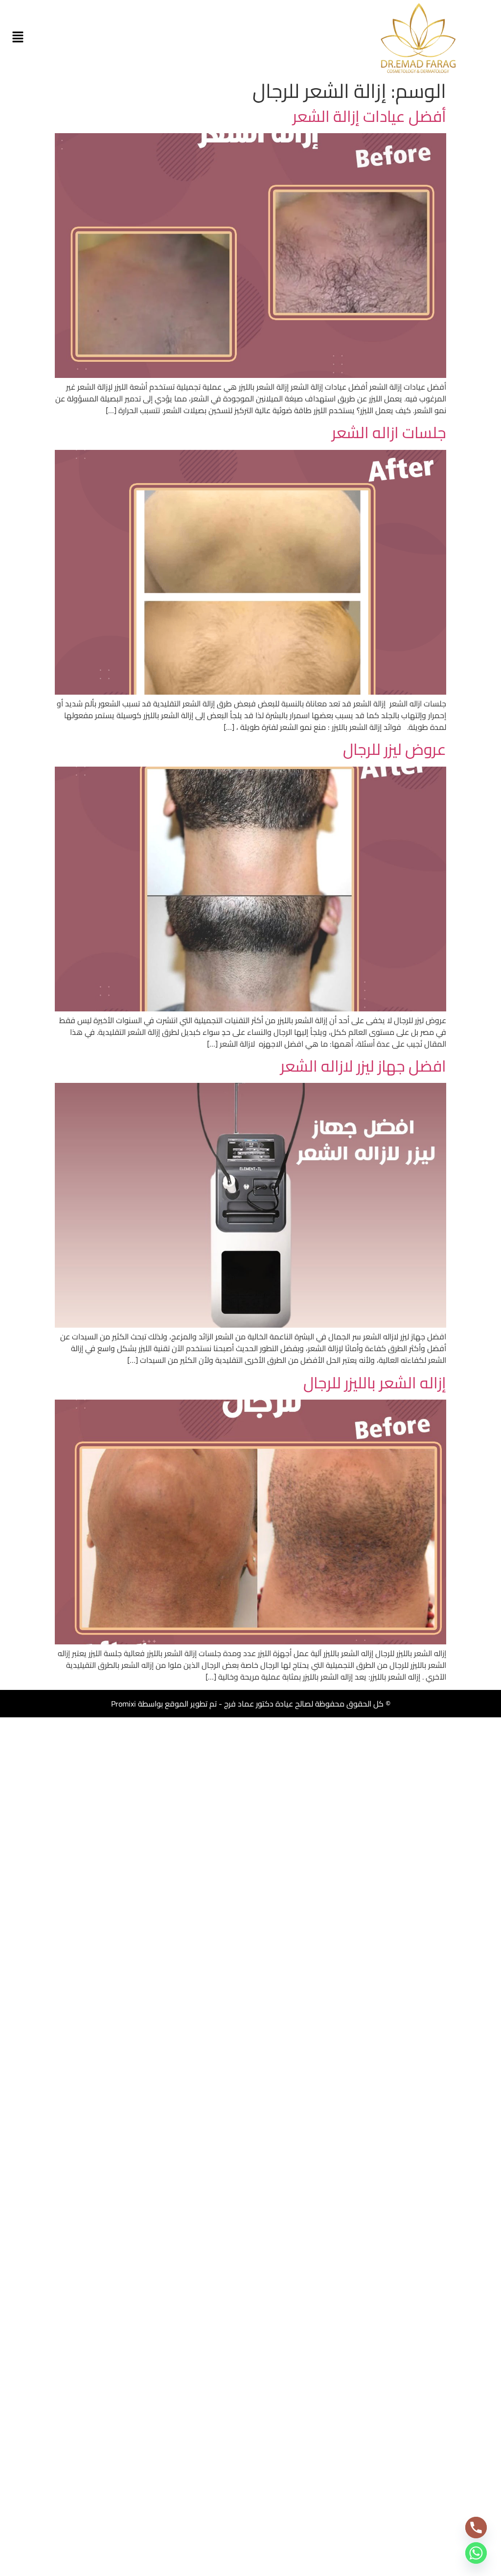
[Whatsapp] (476, 2553)
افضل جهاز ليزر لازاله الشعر (363, 1066)
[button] (18, 37)
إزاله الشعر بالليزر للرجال (375, 1382)
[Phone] (476, 2528)
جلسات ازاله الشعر (389, 432)
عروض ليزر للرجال (395, 749)
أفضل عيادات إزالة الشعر (369, 116)
